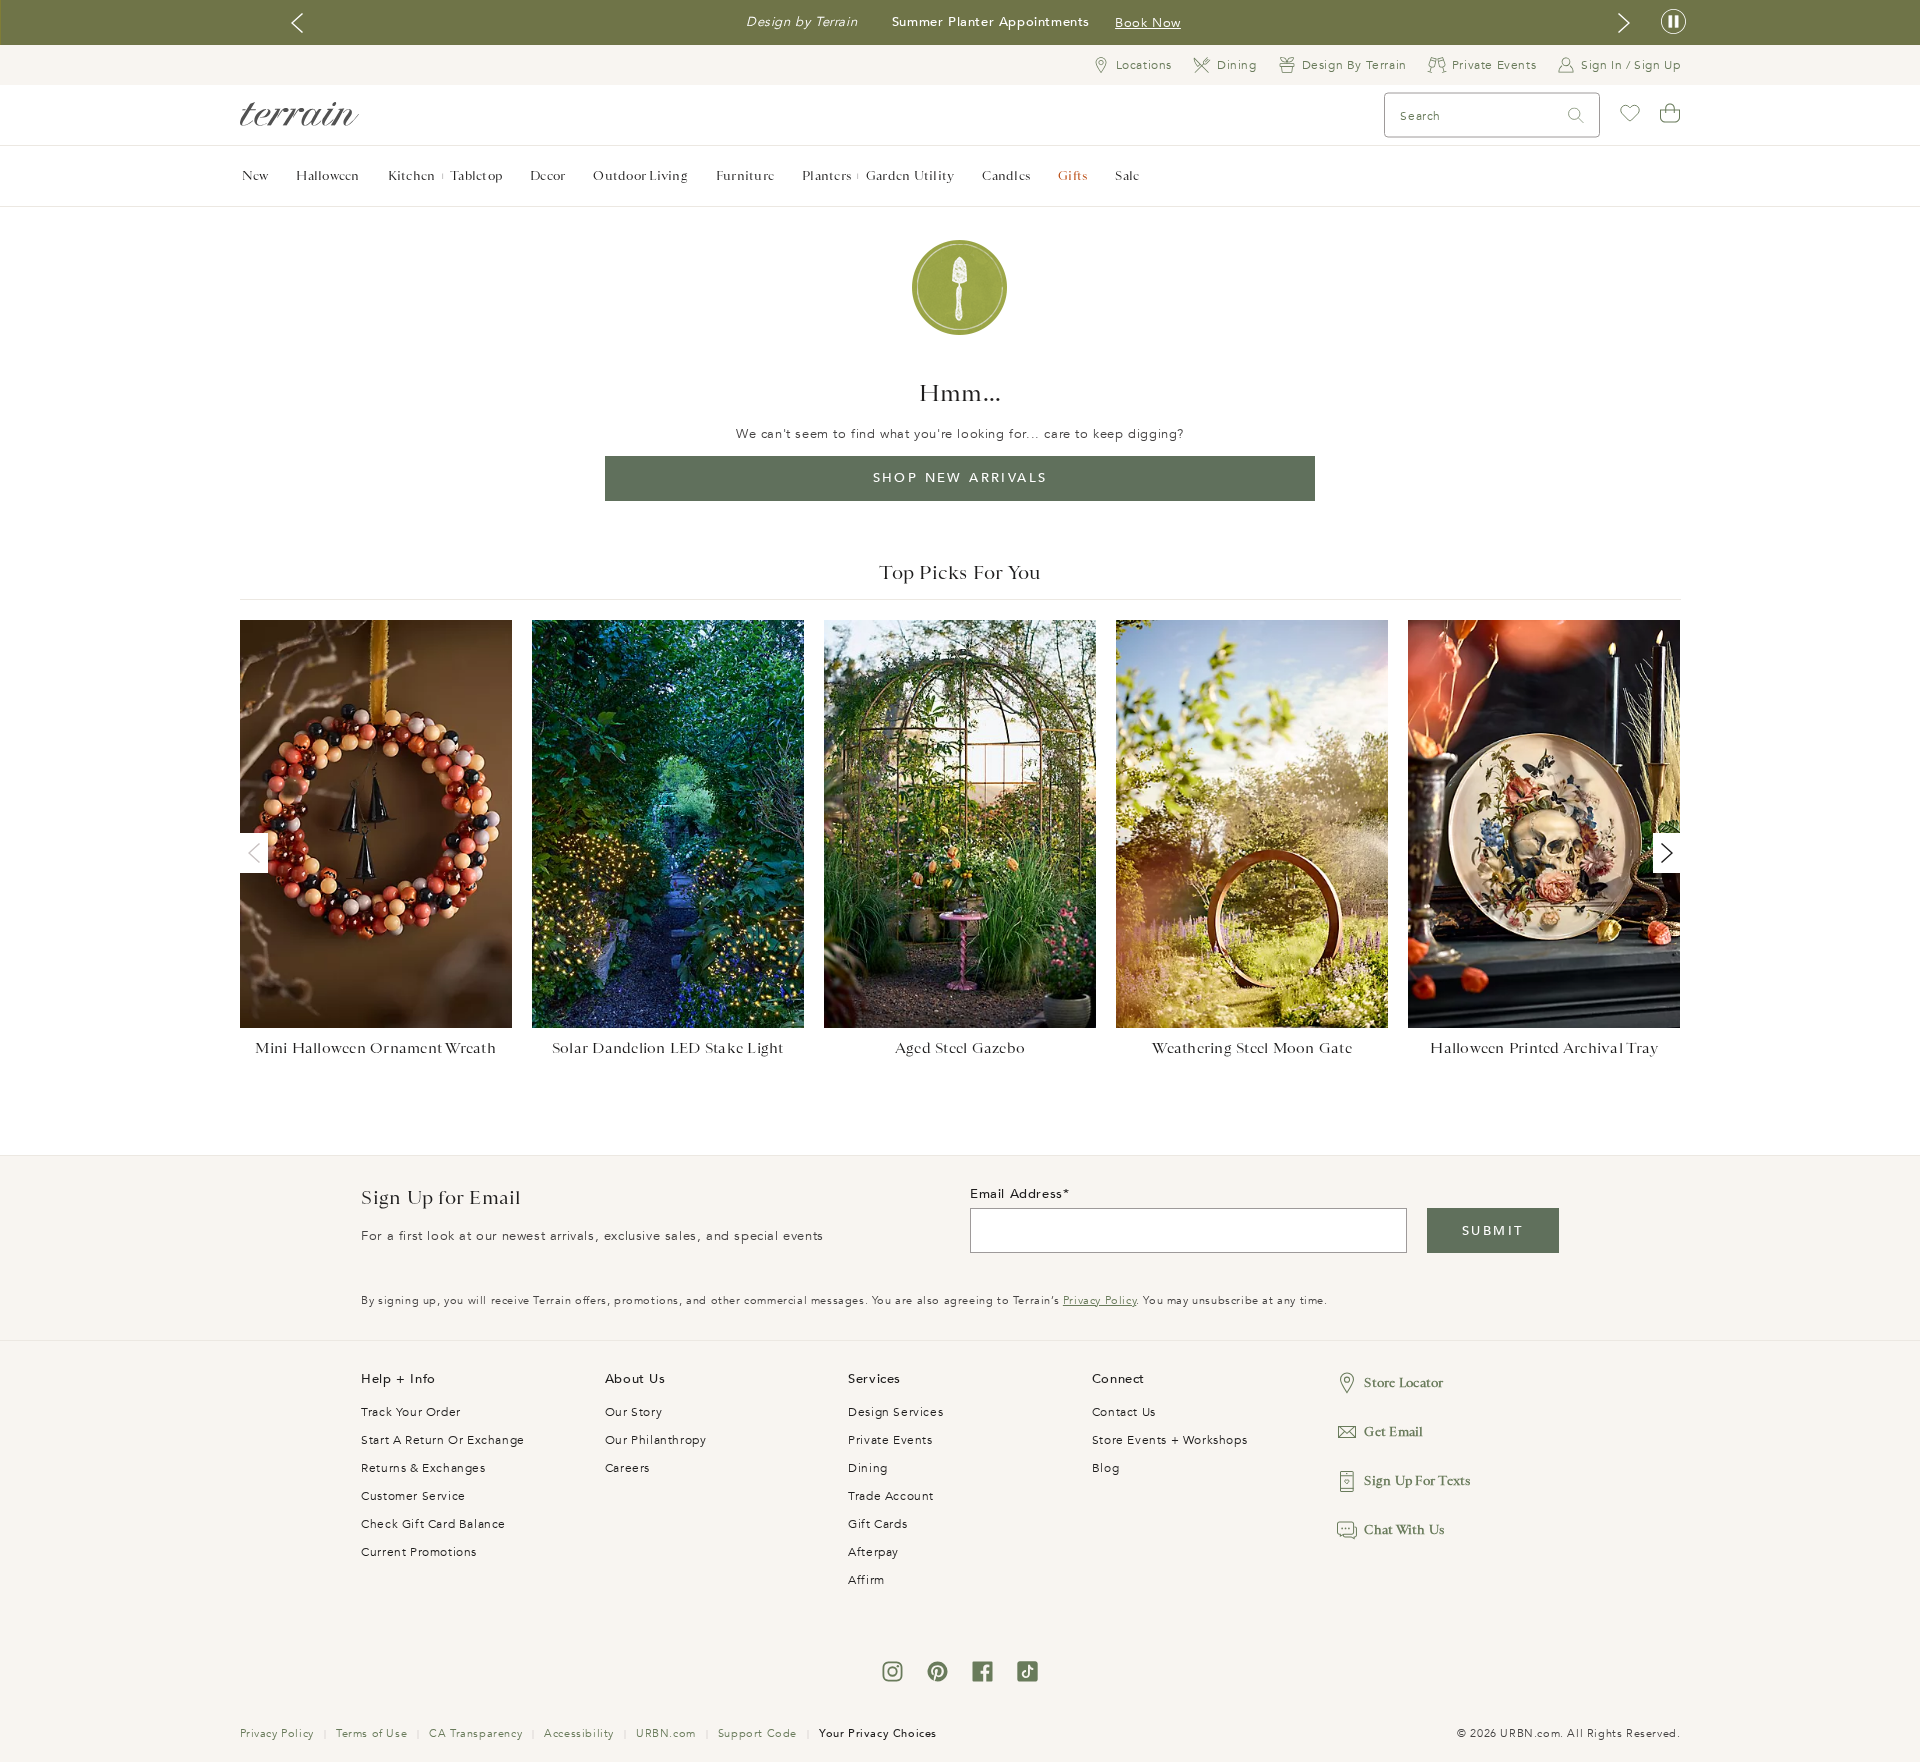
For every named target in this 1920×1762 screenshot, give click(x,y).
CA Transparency (475, 1733)
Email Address (1016, 1194)
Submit (1492, 1231)
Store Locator (1403, 1382)
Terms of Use (371, 1733)
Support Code (757, 1733)
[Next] (1663, 853)
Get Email (1393, 1431)
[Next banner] (1624, 23)
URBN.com (666, 1733)
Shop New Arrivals (960, 478)
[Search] (1576, 115)
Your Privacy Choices (878, 1733)
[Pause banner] (1673, 22)
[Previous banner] (297, 23)
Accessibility (579, 1733)
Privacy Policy (1099, 1300)
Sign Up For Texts (1417, 1480)
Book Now (1147, 23)
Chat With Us (1404, 1529)
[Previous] (258, 853)
